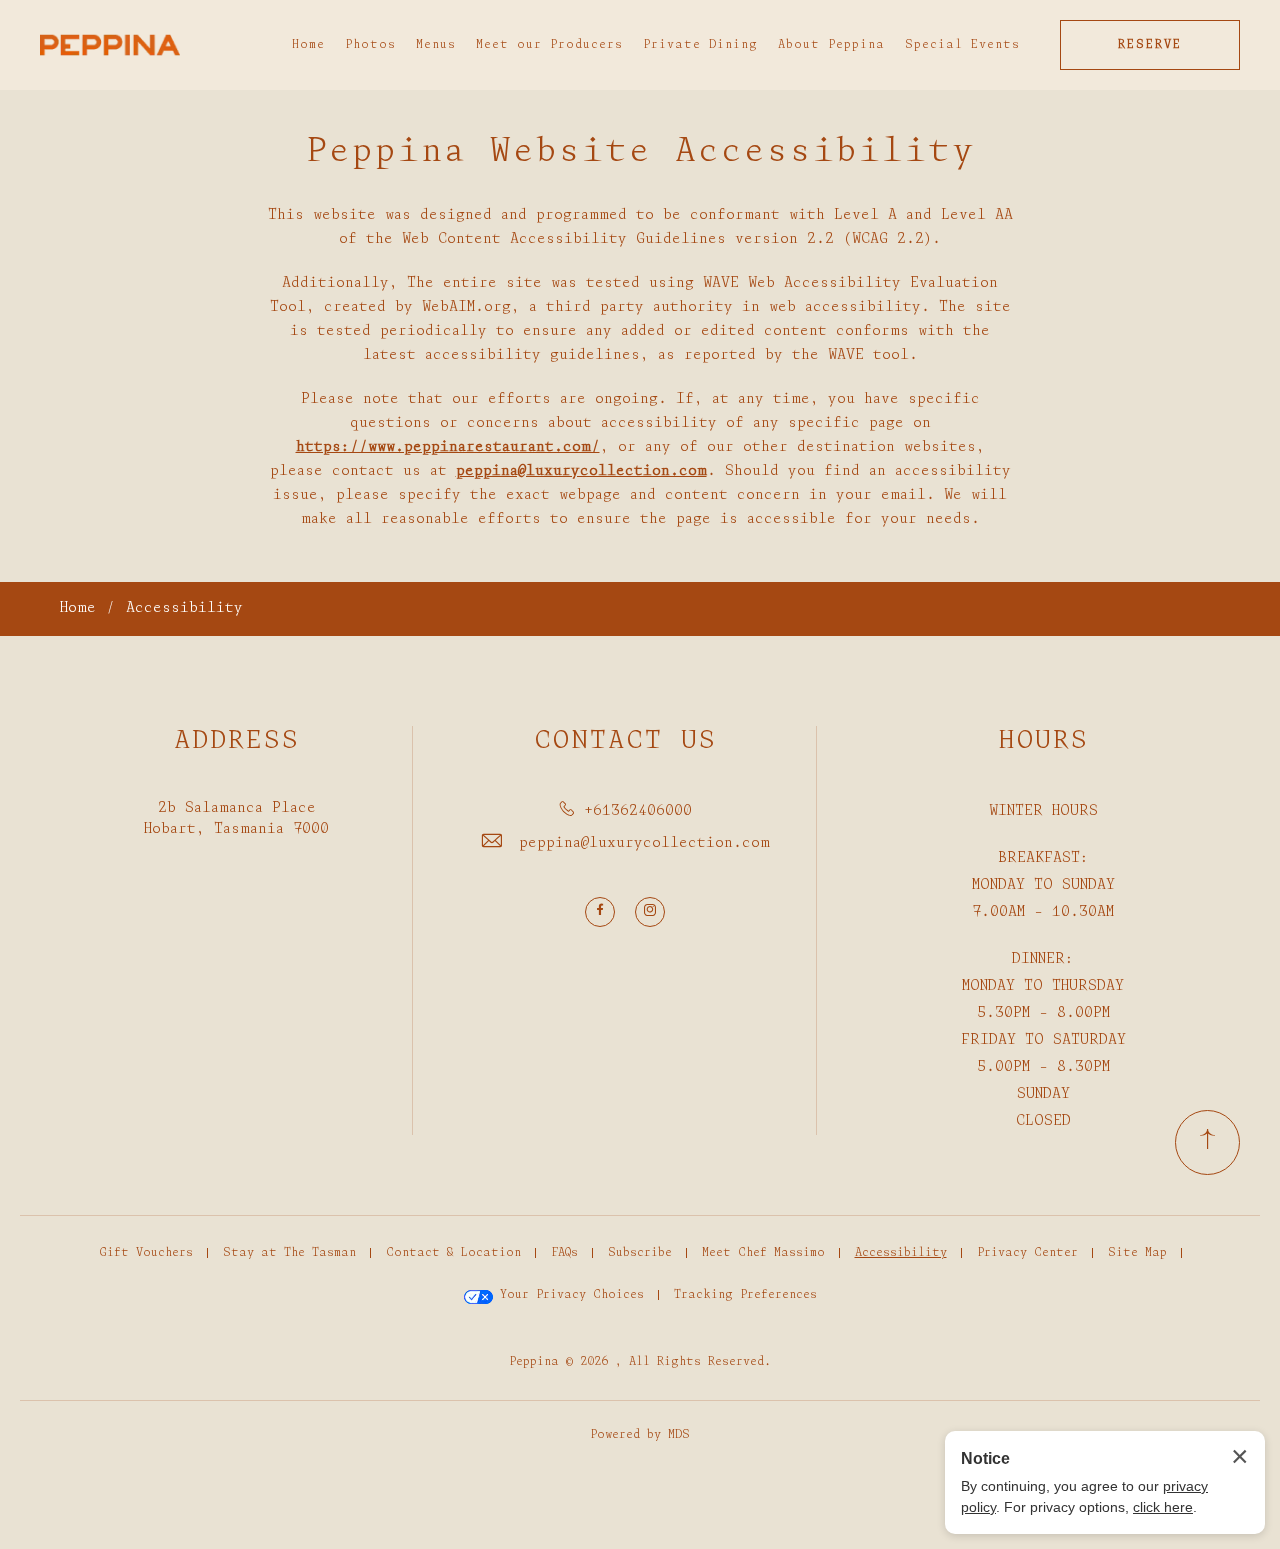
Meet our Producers (549, 45)
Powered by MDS (640, 1435)
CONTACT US (625, 741)
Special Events (962, 45)
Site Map (1137, 1253)
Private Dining (700, 45)
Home (308, 45)
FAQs (564, 1253)
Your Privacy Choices (568, 1295)
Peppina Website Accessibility (640, 152)
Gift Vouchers (146, 1253)
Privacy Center (1027, 1253)
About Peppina (831, 45)
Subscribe (640, 1253)
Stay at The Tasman (289, 1253)
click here (1163, 1507)
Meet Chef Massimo (763, 1253)
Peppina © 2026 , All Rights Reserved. (640, 1362)
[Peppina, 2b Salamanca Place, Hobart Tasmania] (110, 45)
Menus (436, 45)
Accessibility (184, 608)
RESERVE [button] (1150, 45)
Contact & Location (453, 1253)
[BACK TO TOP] (1207, 1142)
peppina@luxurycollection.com (644, 843)
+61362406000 (638, 811)
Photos (370, 45)
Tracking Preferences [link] (745, 1295)
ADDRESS (237, 741)
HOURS (1043, 741)
